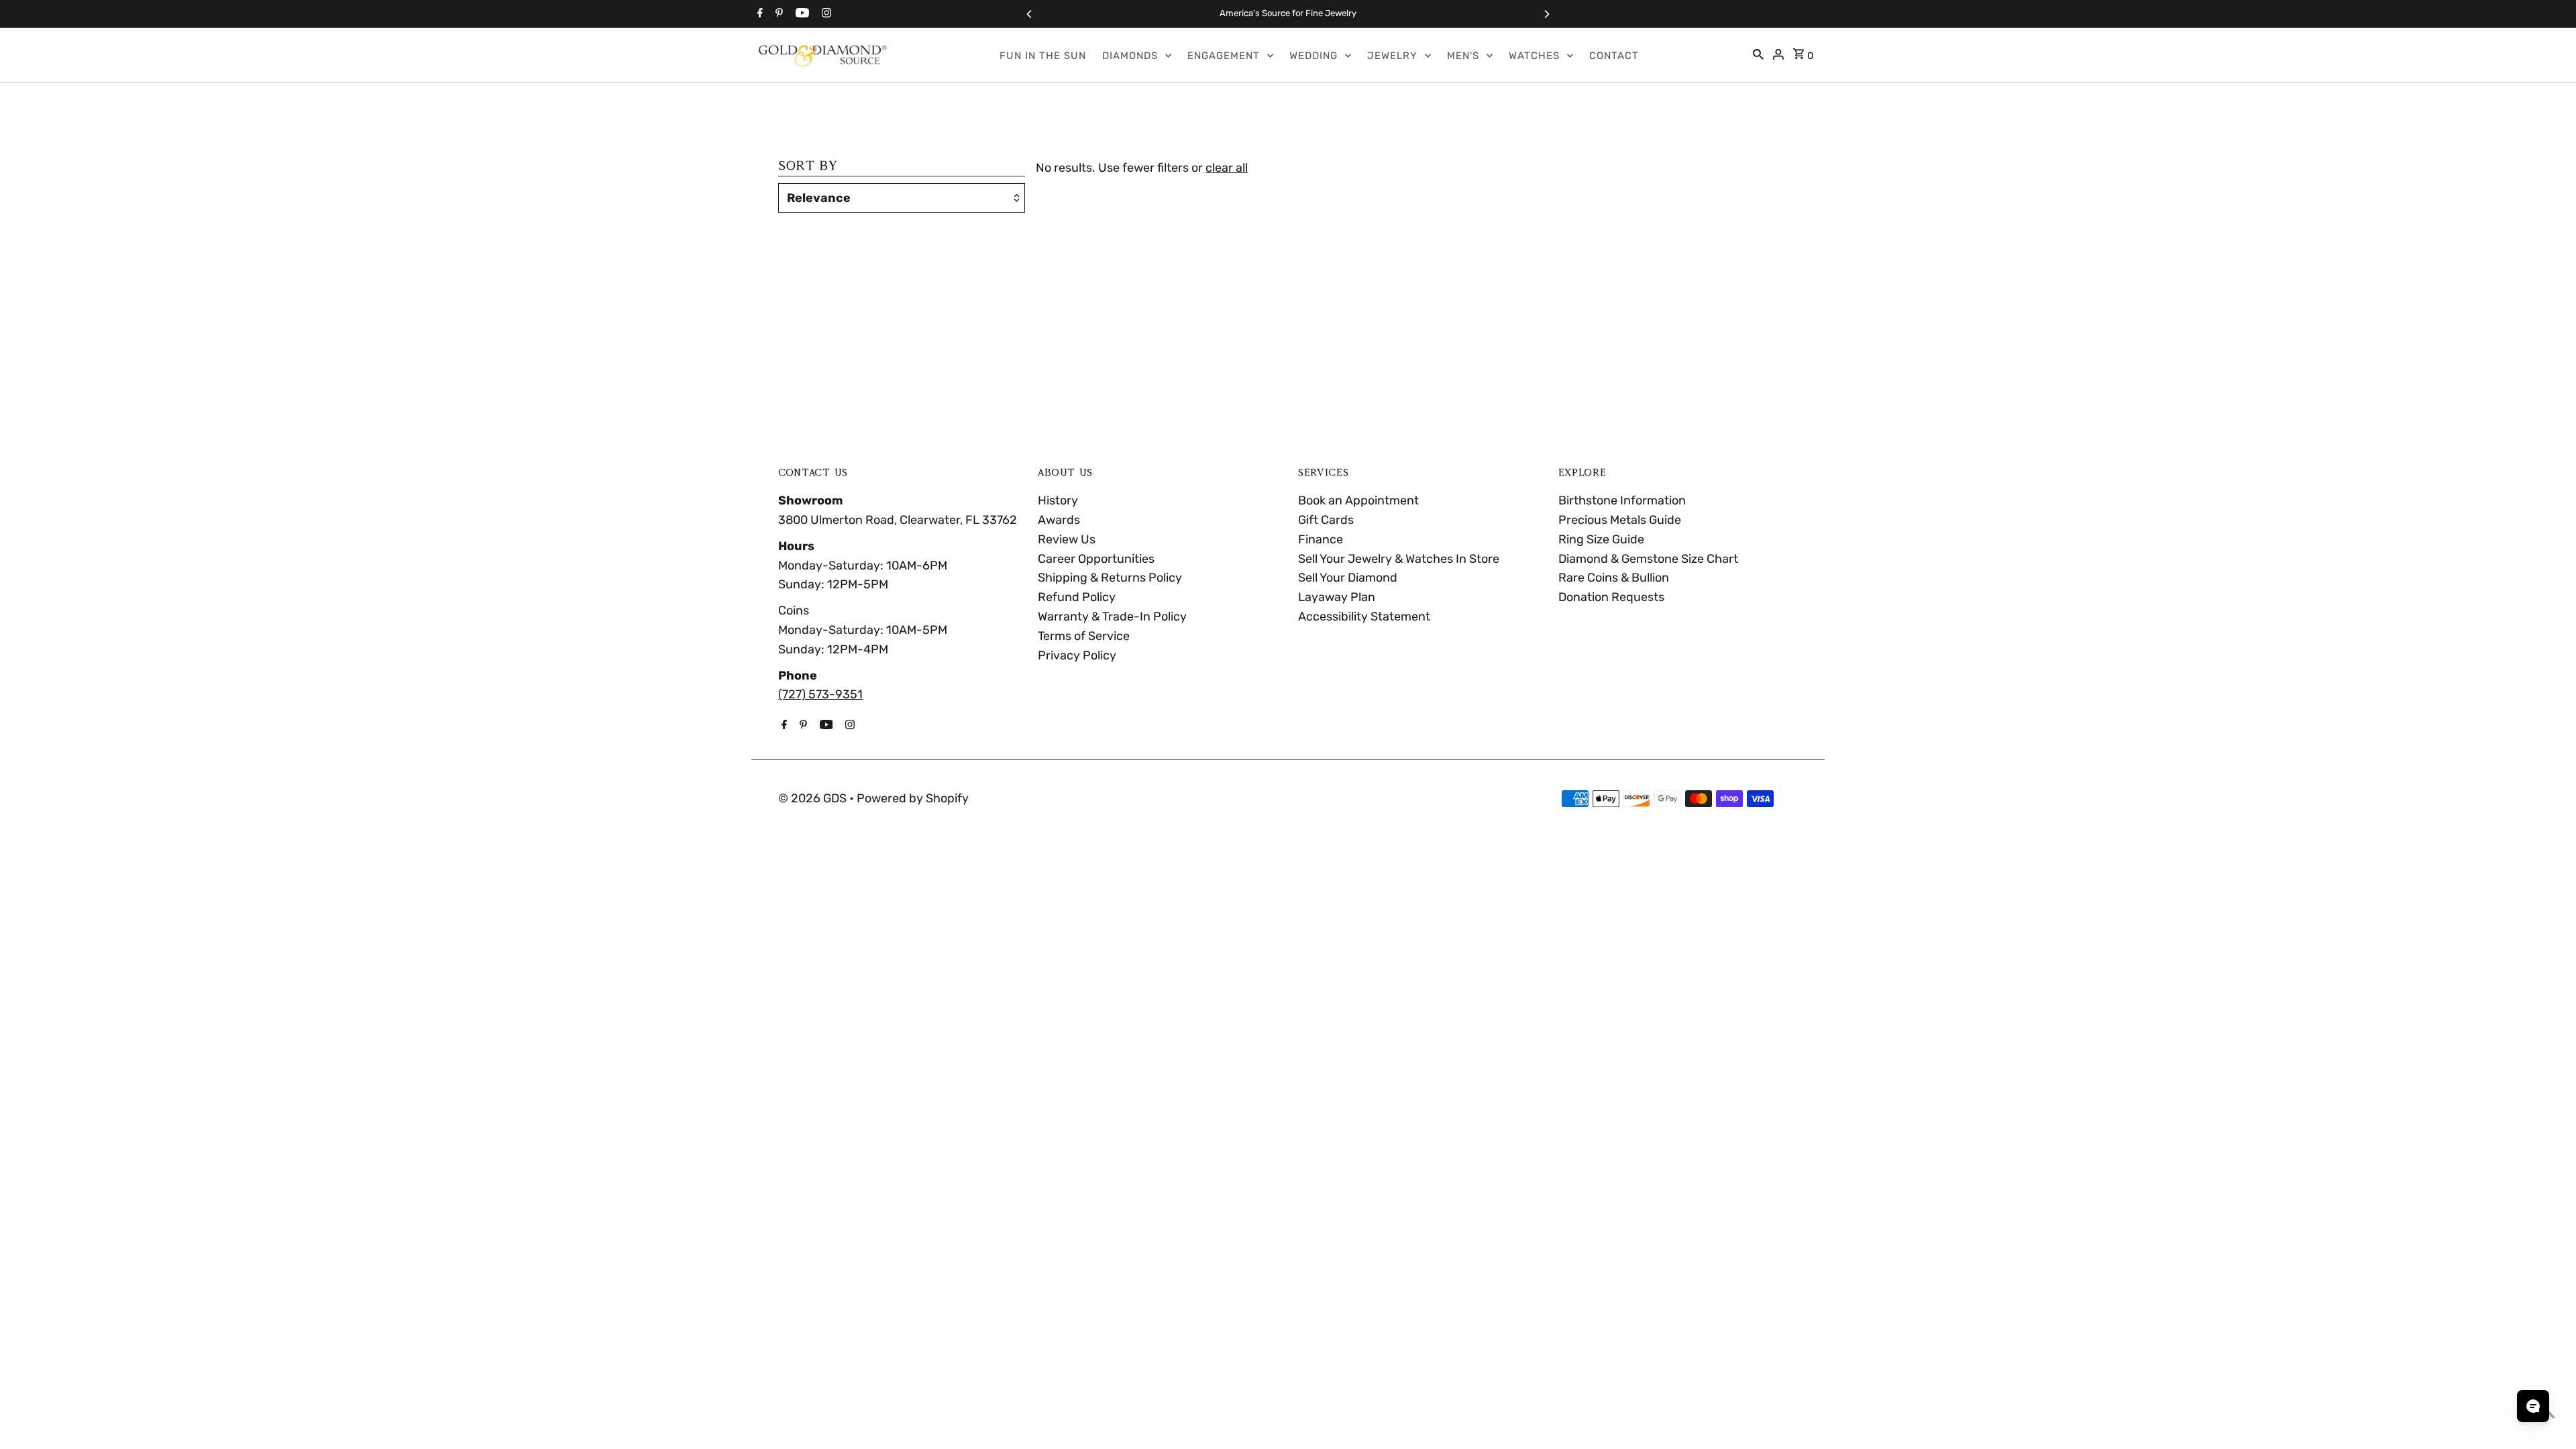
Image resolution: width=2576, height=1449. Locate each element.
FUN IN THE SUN (1043, 56)
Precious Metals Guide (1620, 520)
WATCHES (1534, 56)
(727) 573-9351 (820, 694)
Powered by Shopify (913, 798)
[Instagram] (825, 14)
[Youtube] (801, 14)
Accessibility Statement (1364, 616)
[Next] (1546, 14)
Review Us (1067, 539)
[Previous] (1030, 14)
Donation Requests (1611, 597)
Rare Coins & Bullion (1614, 578)
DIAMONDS (1130, 56)
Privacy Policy (1077, 655)
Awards (1059, 520)
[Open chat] (2533, 1406)
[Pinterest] (777, 14)
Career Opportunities (1096, 559)
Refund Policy (1077, 597)
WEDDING (1313, 56)
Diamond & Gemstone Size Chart (1648, 559)
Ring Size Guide (1601, 539)
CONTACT (1614, 56)
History (1058, 500)
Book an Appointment (1358, 500)
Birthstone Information (1622, 500)
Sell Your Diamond (1348, 578)
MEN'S (1463, 56)
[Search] (1758, 56)
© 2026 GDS (814, 798)
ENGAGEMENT (1224, 56)
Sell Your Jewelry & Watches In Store (1399, 559)
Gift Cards (1326, 520)
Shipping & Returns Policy (1110, 578)
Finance (1321, 539)
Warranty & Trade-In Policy (1112, 616)
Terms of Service (1084, 636)
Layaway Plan (1337, 597)
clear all (1227, 168)
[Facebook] (758, 14)
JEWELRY (1392, 56)
